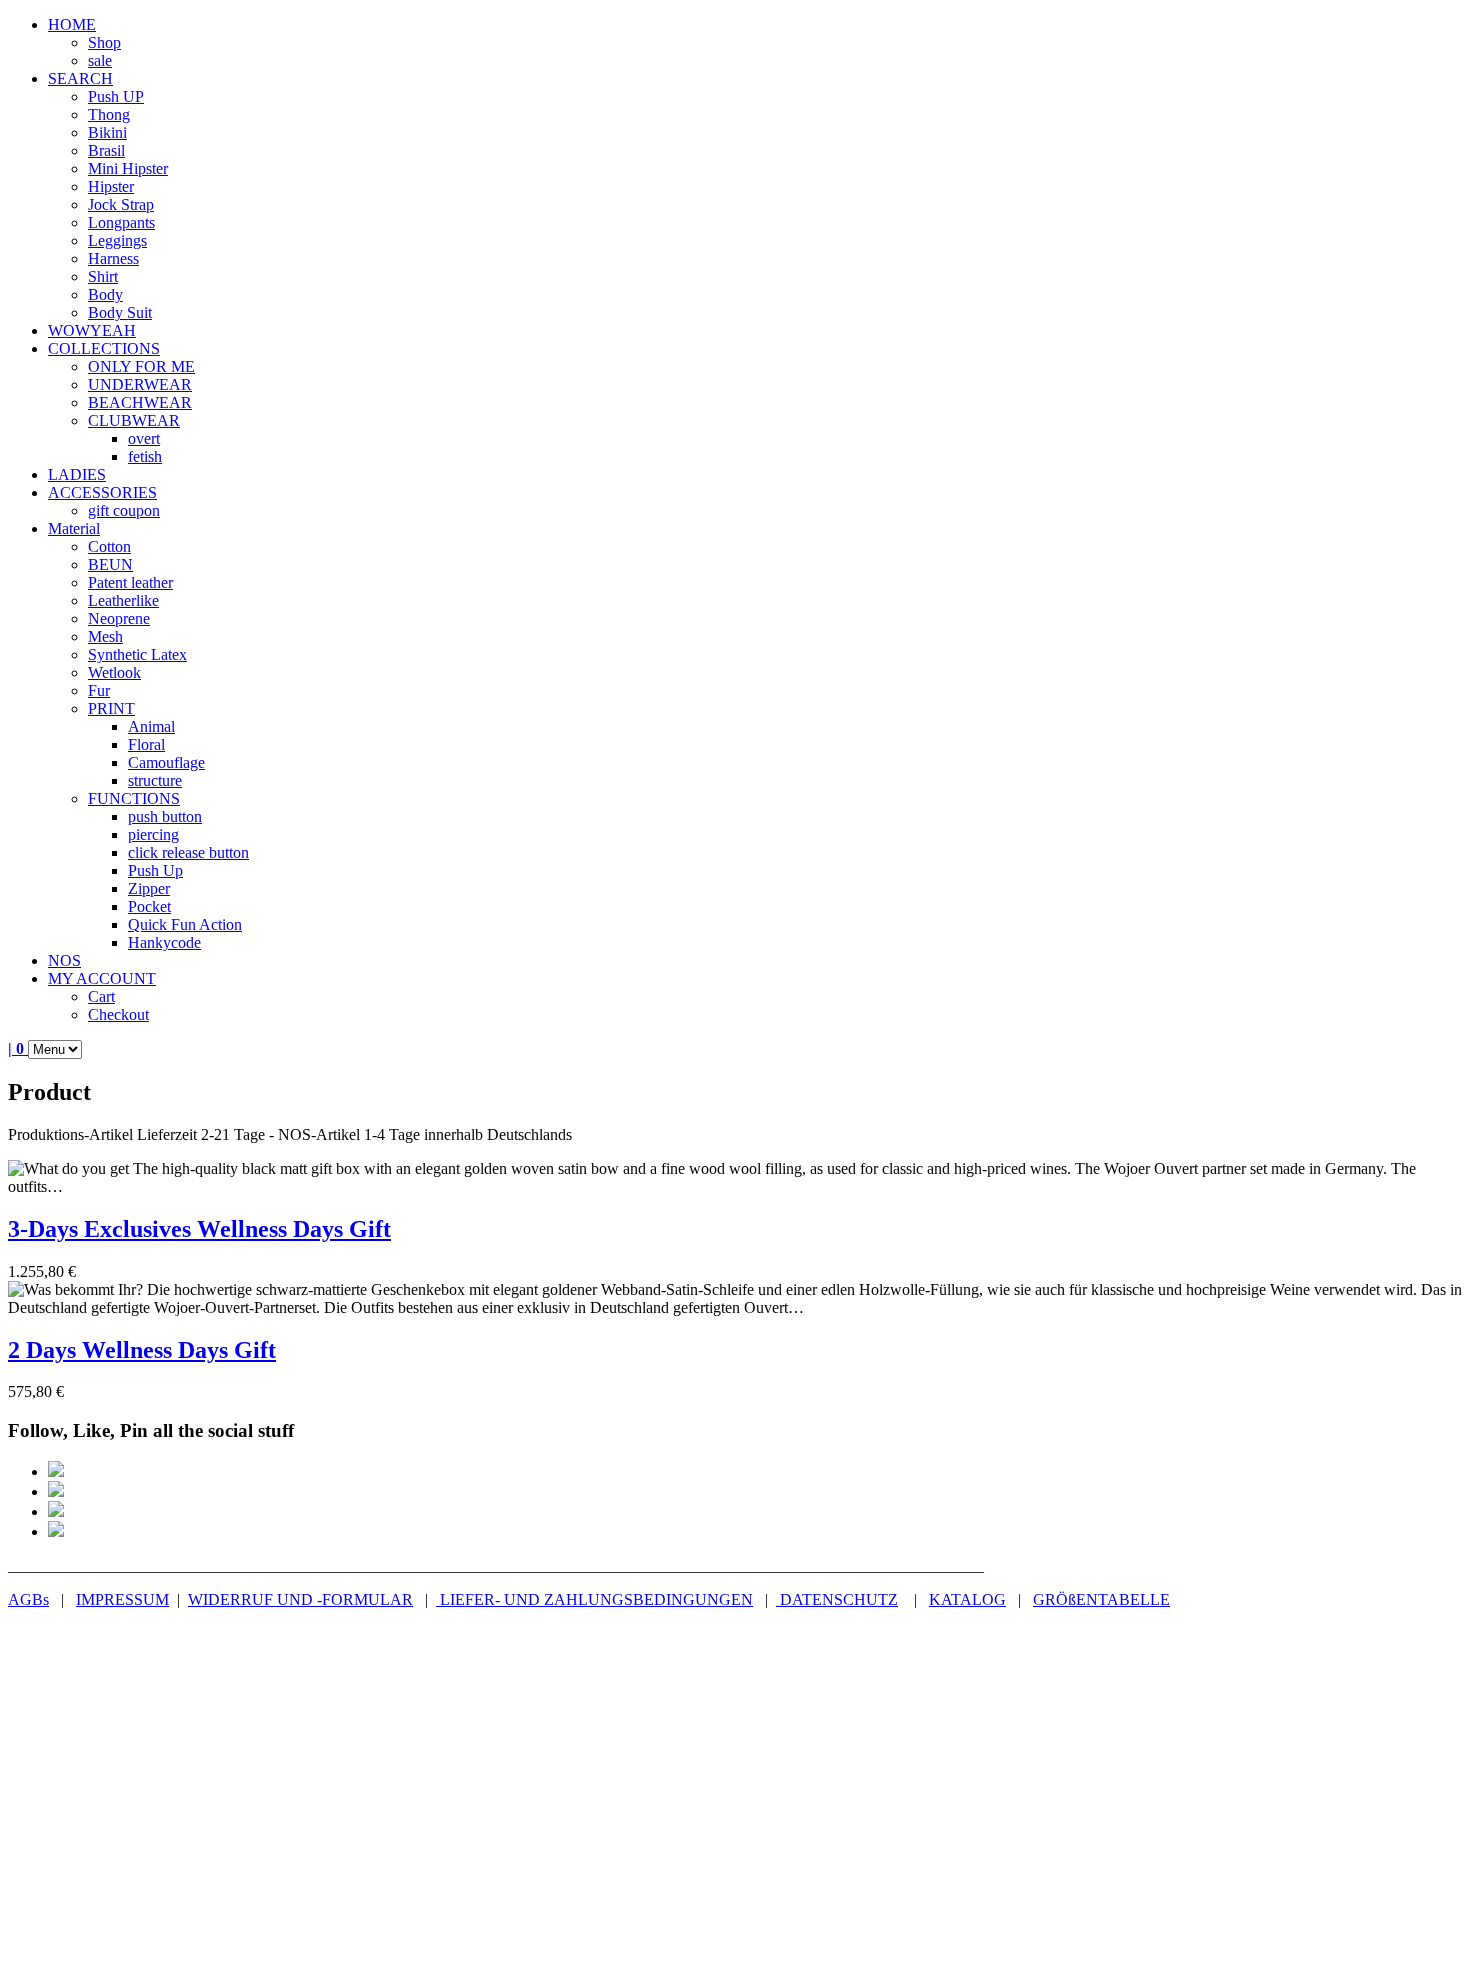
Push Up (155, 870)
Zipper (149, 888)
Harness (113, 258)
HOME (72, 24)
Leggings (117, 240)
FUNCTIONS (134, 798)
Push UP (116, 96)
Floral (146, 744)
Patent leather (130, 582)
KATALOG (967, 1599)
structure (155, 780)
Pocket (149, 906)
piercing (153, 834)
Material (74, 528)
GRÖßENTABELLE (1101, 1599)
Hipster (111, 186)
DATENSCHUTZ (837, 1599)
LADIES (77, 474)
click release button (188, 852)
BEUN (110, 564)
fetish (145, 456)
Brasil (106, 150)
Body (105, 294)
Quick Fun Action (185, 924)
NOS (64, 960)
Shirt (103, 276)
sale (100, 60)
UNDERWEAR (140, 384)
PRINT (111, 708)
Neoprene (119, 618)
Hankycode (164, 942)
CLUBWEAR (134, 420)
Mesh (105, 636)
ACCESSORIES (102, 492)
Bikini (107, 132)
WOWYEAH (92, 330)
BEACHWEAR (140, 402)
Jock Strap (121, 204)
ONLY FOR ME (141, 366)
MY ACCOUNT (102, 978)
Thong (109, 114)
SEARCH (80, 78)
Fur (99, 690)
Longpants (121, 222)
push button (165, 816)
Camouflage (166, 762)
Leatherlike (123, 600)
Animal (151, 726)
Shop (104, 42)
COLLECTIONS (104, 348)
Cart (101, 996)
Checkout (118, 1014)
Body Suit (120, 312)
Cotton (109, 546)
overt (144, 438)
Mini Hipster (128, 168)
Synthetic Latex (137, 654)
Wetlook (114, 672)
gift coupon (124, 510)
